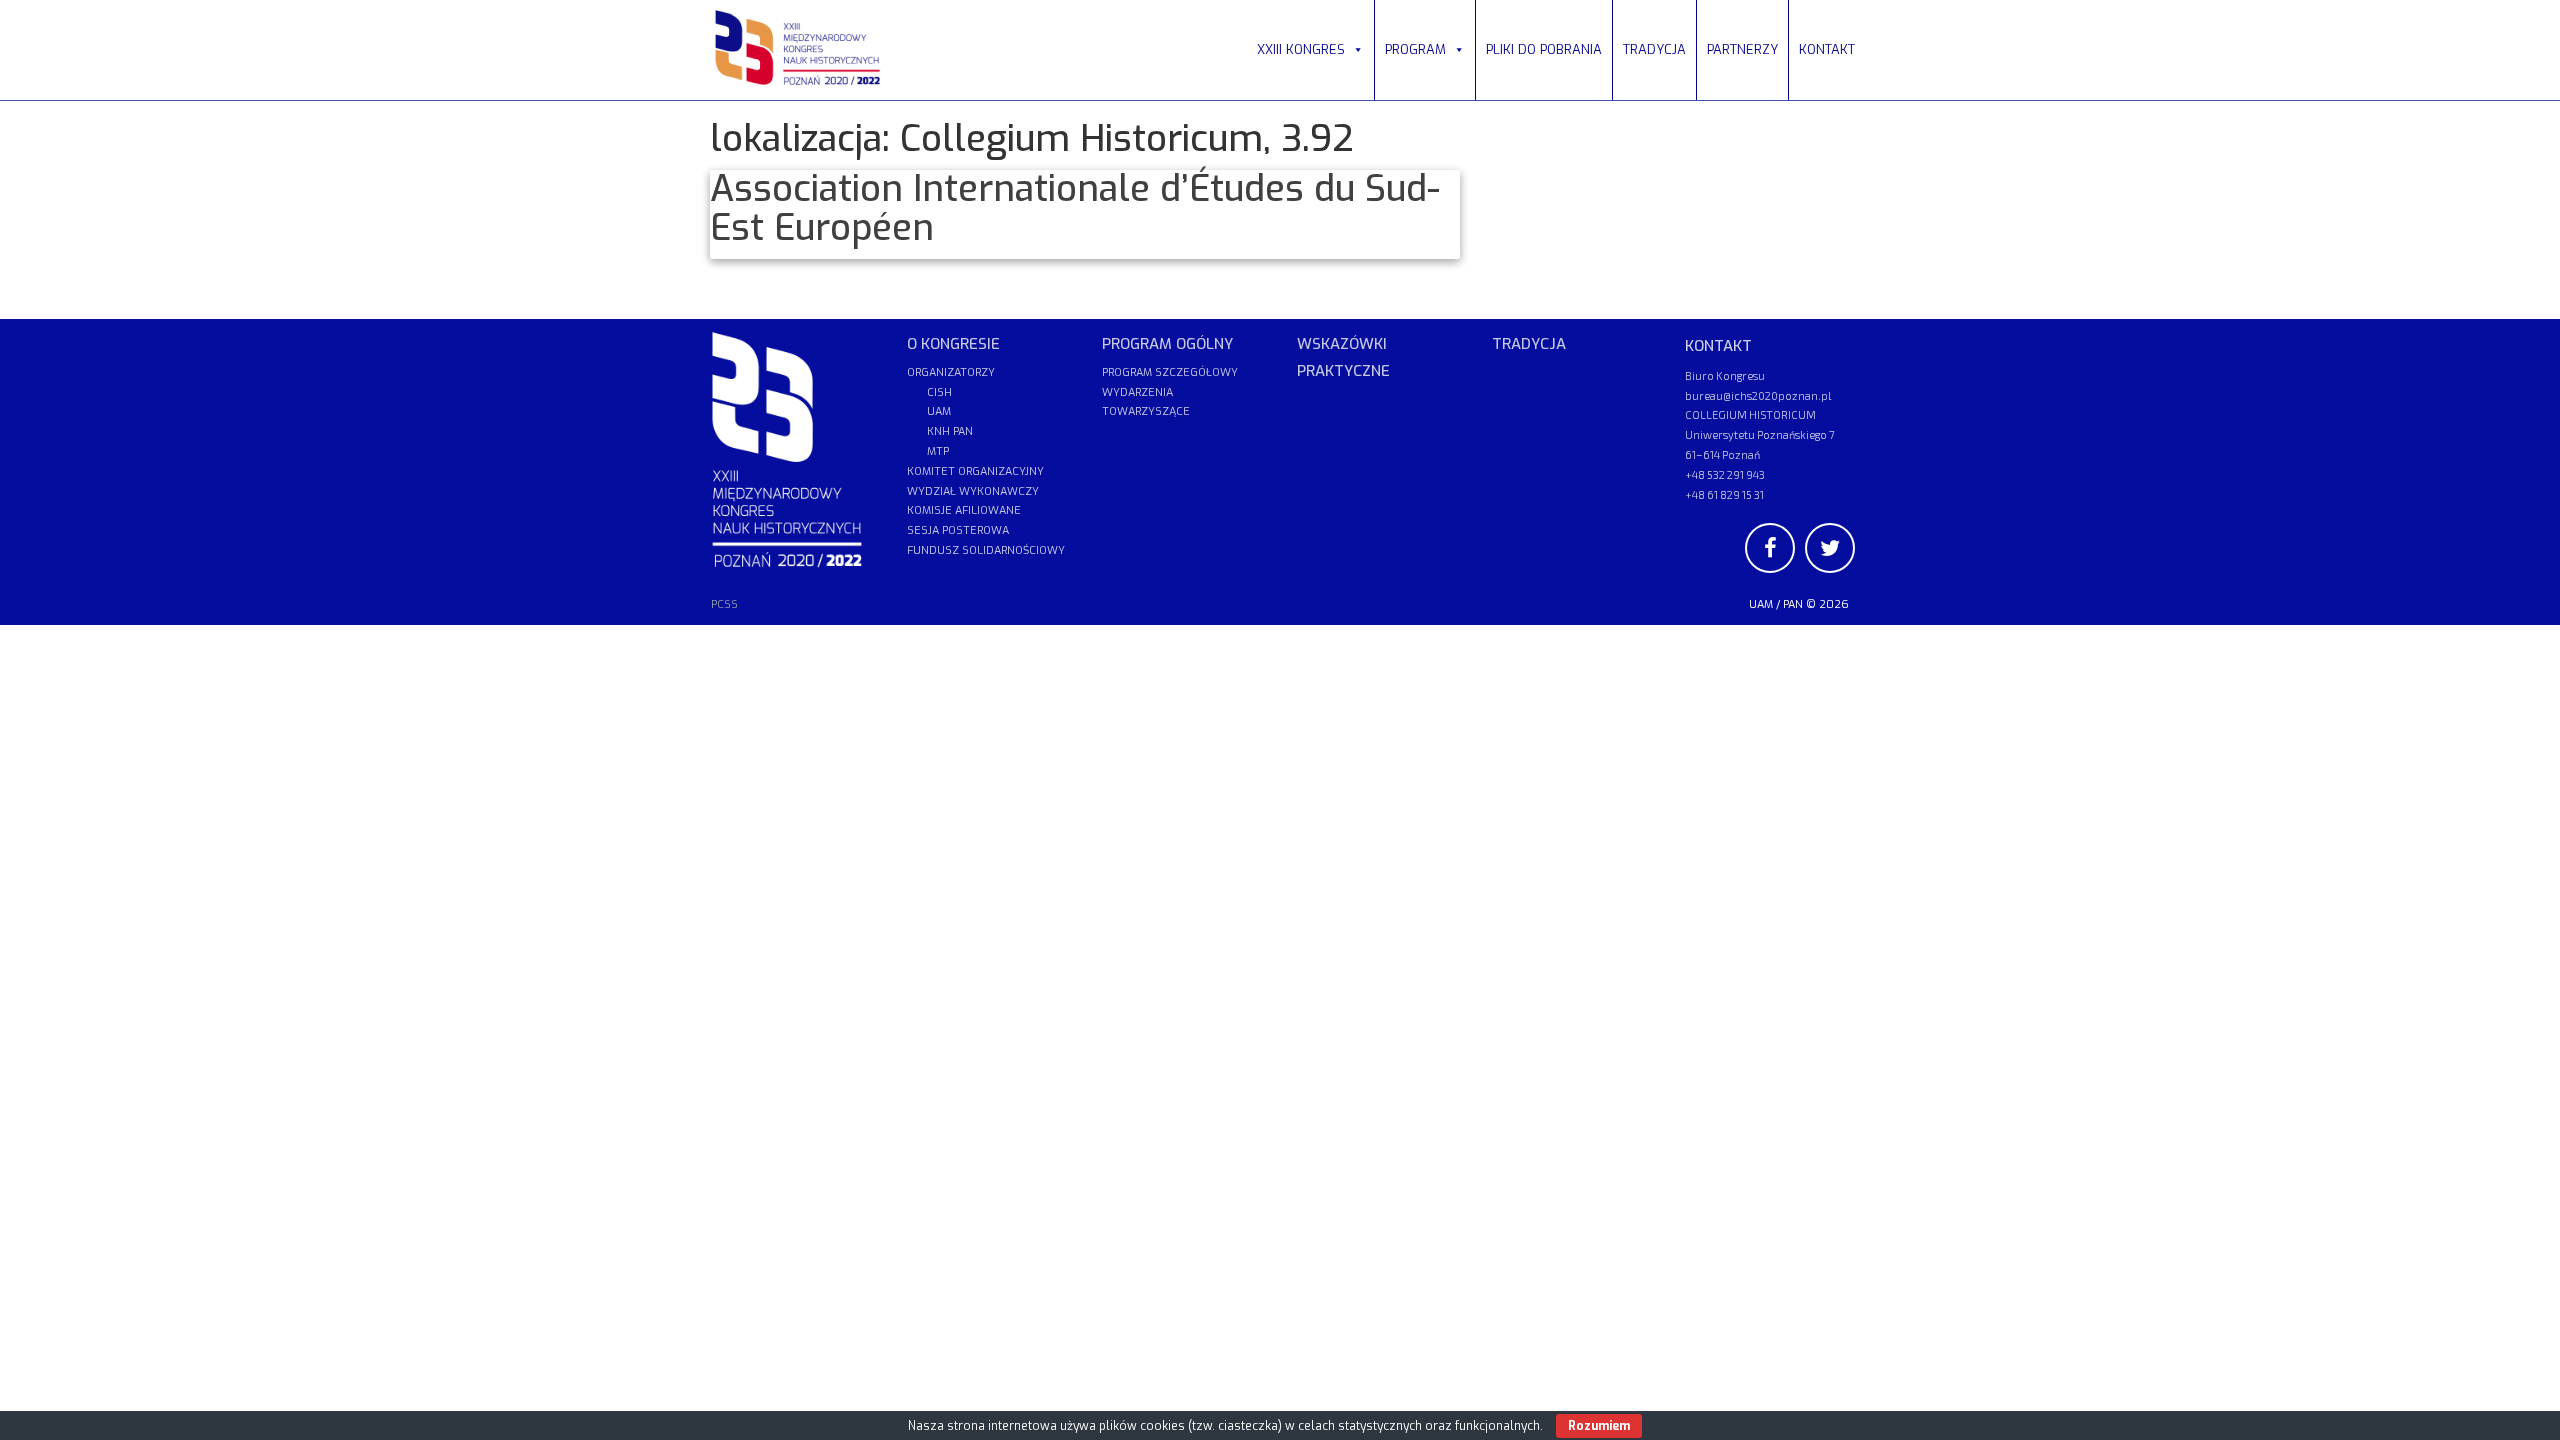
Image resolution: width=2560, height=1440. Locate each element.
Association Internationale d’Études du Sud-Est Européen (1075, 209)
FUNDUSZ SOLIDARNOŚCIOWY (986, 550)
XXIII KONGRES (1301, 49)
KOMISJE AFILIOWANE (964, 510)
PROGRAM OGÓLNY (1167, 344)
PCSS (724, 604)
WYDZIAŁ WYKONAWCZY (973, 491)
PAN (1793, 604)
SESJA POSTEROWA (958, 530)
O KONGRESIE (953, 344)
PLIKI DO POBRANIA (1544, 49)
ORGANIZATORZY (951, 372)
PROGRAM (1415, 49)
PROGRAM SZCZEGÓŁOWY (1170, 372)
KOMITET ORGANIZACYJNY (975, 471)
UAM (1761, 604)
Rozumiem (1599, 1426)
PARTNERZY (1742, 49)
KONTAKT (1827, 49)
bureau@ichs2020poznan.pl (1758, 395)
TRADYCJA (1654, 49)
